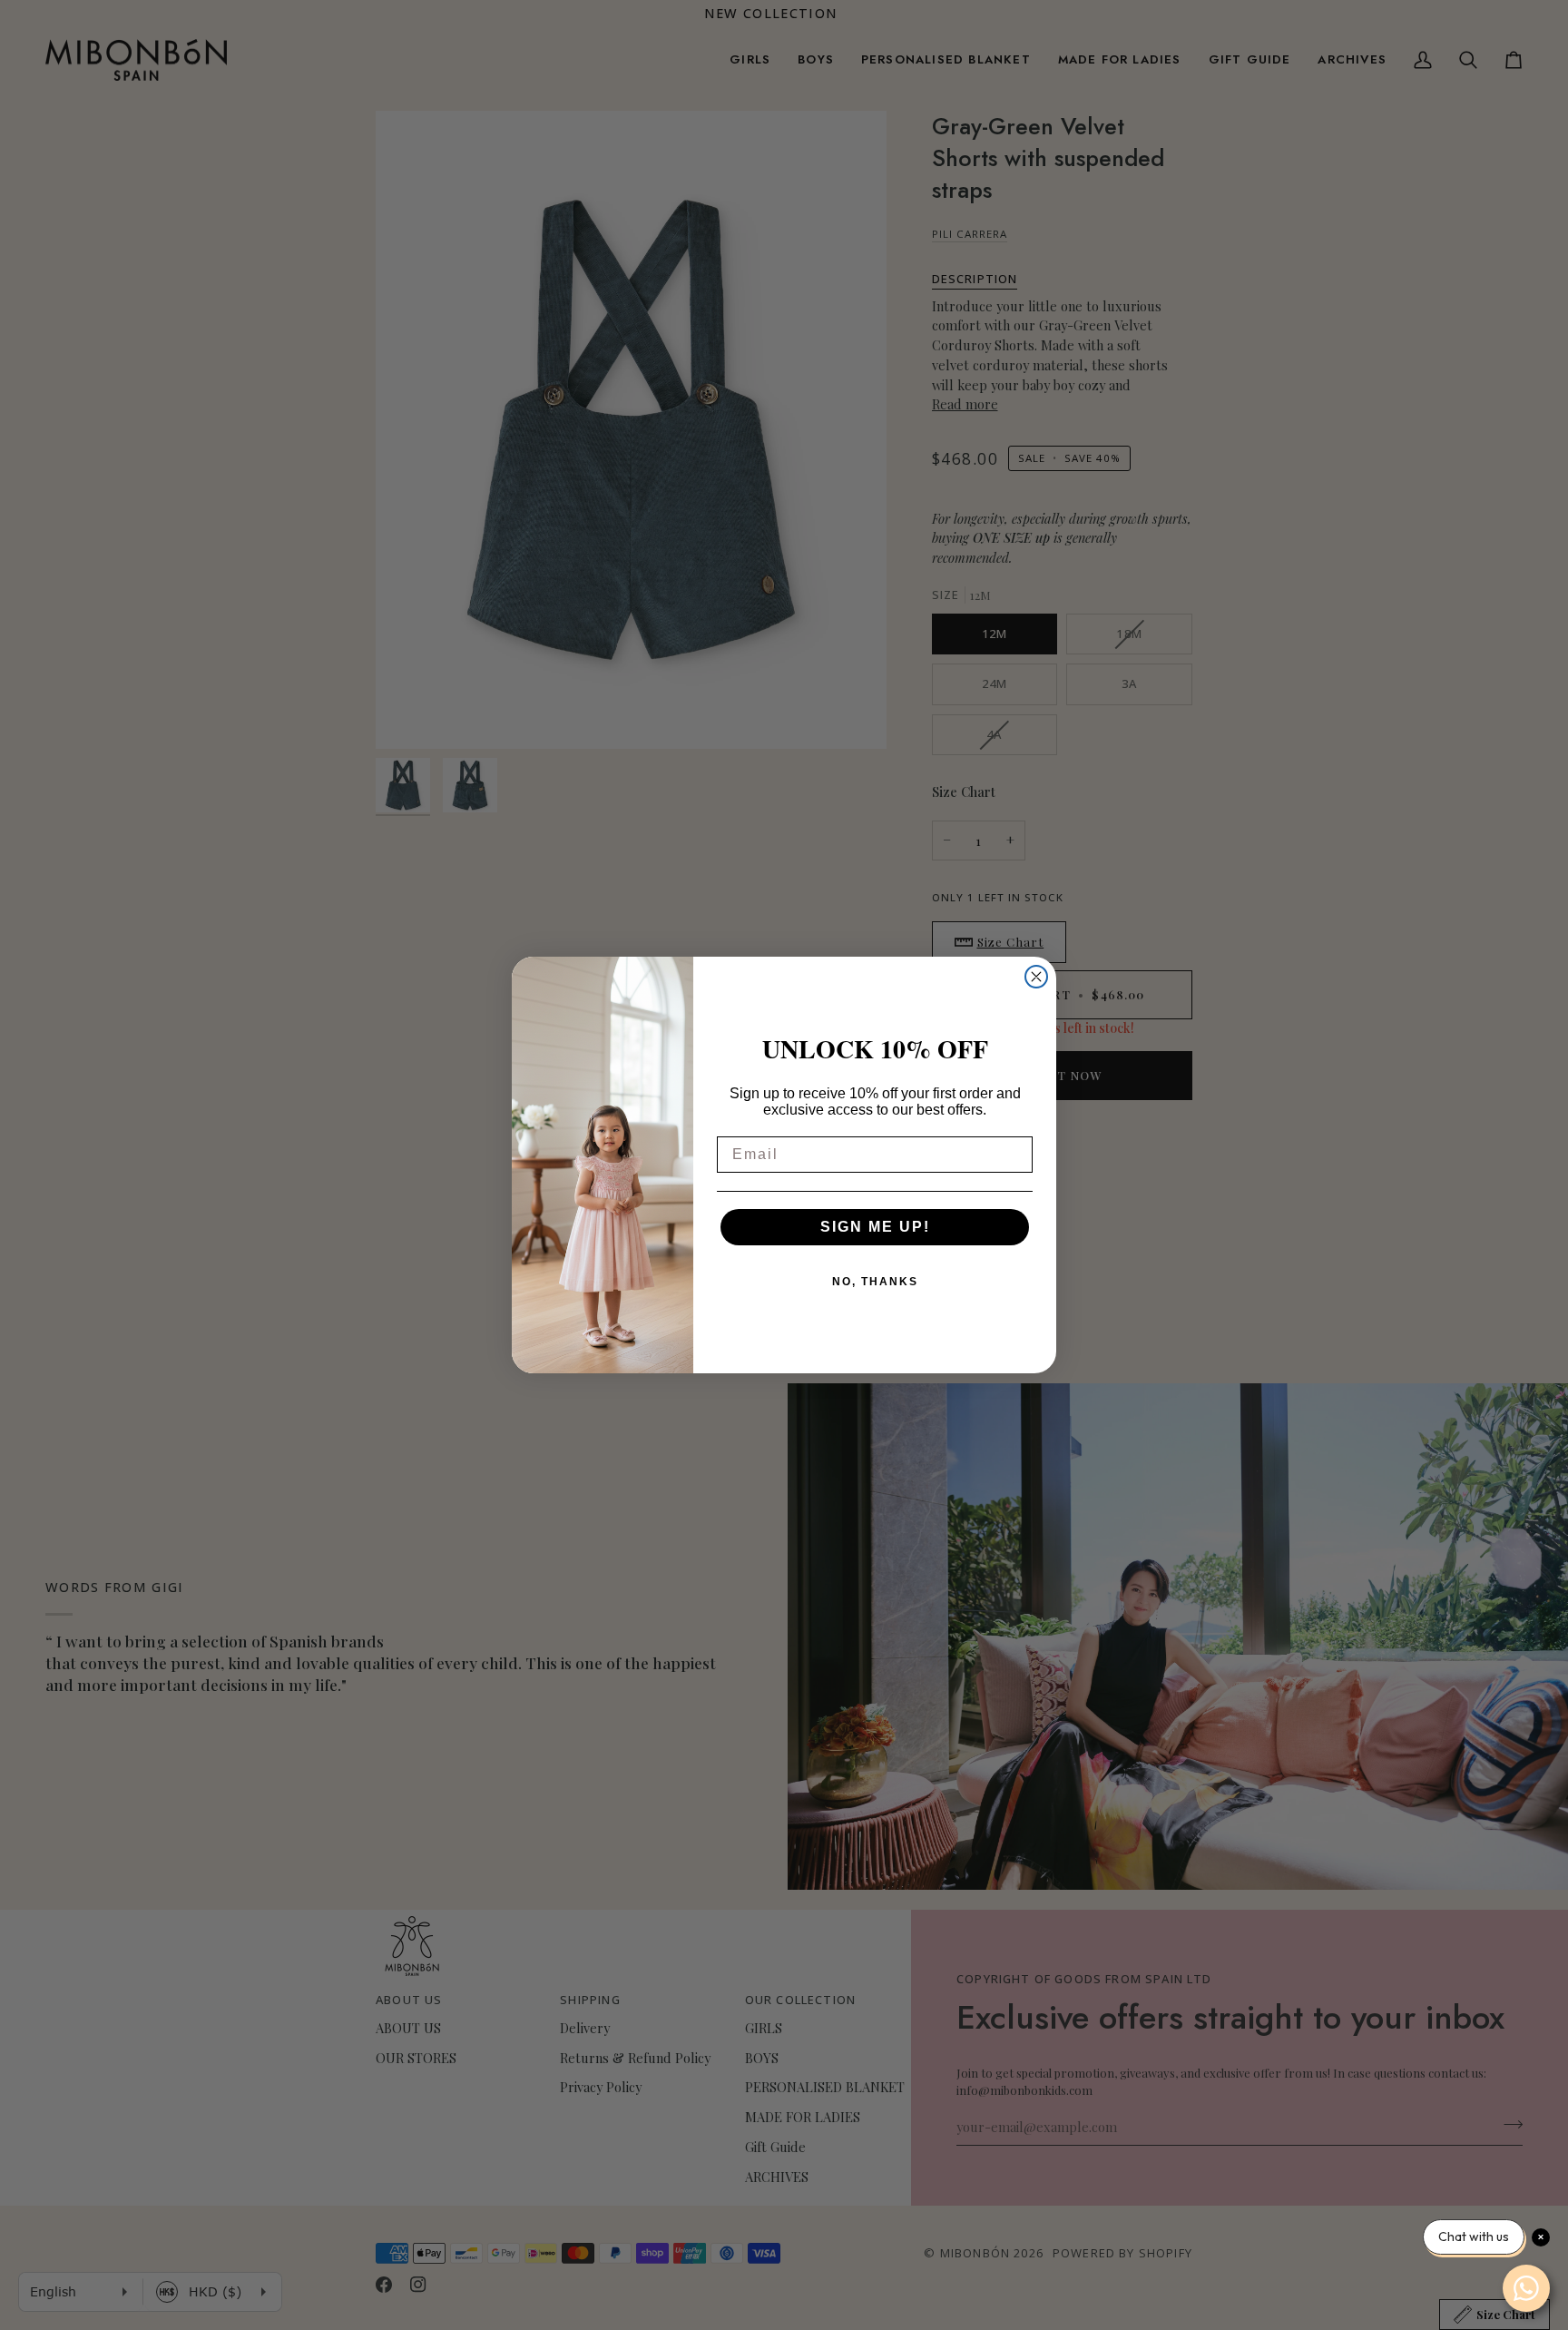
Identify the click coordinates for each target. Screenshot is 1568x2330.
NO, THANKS (875, 1282)
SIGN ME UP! (875, 1227)
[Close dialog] (1036, 977)
